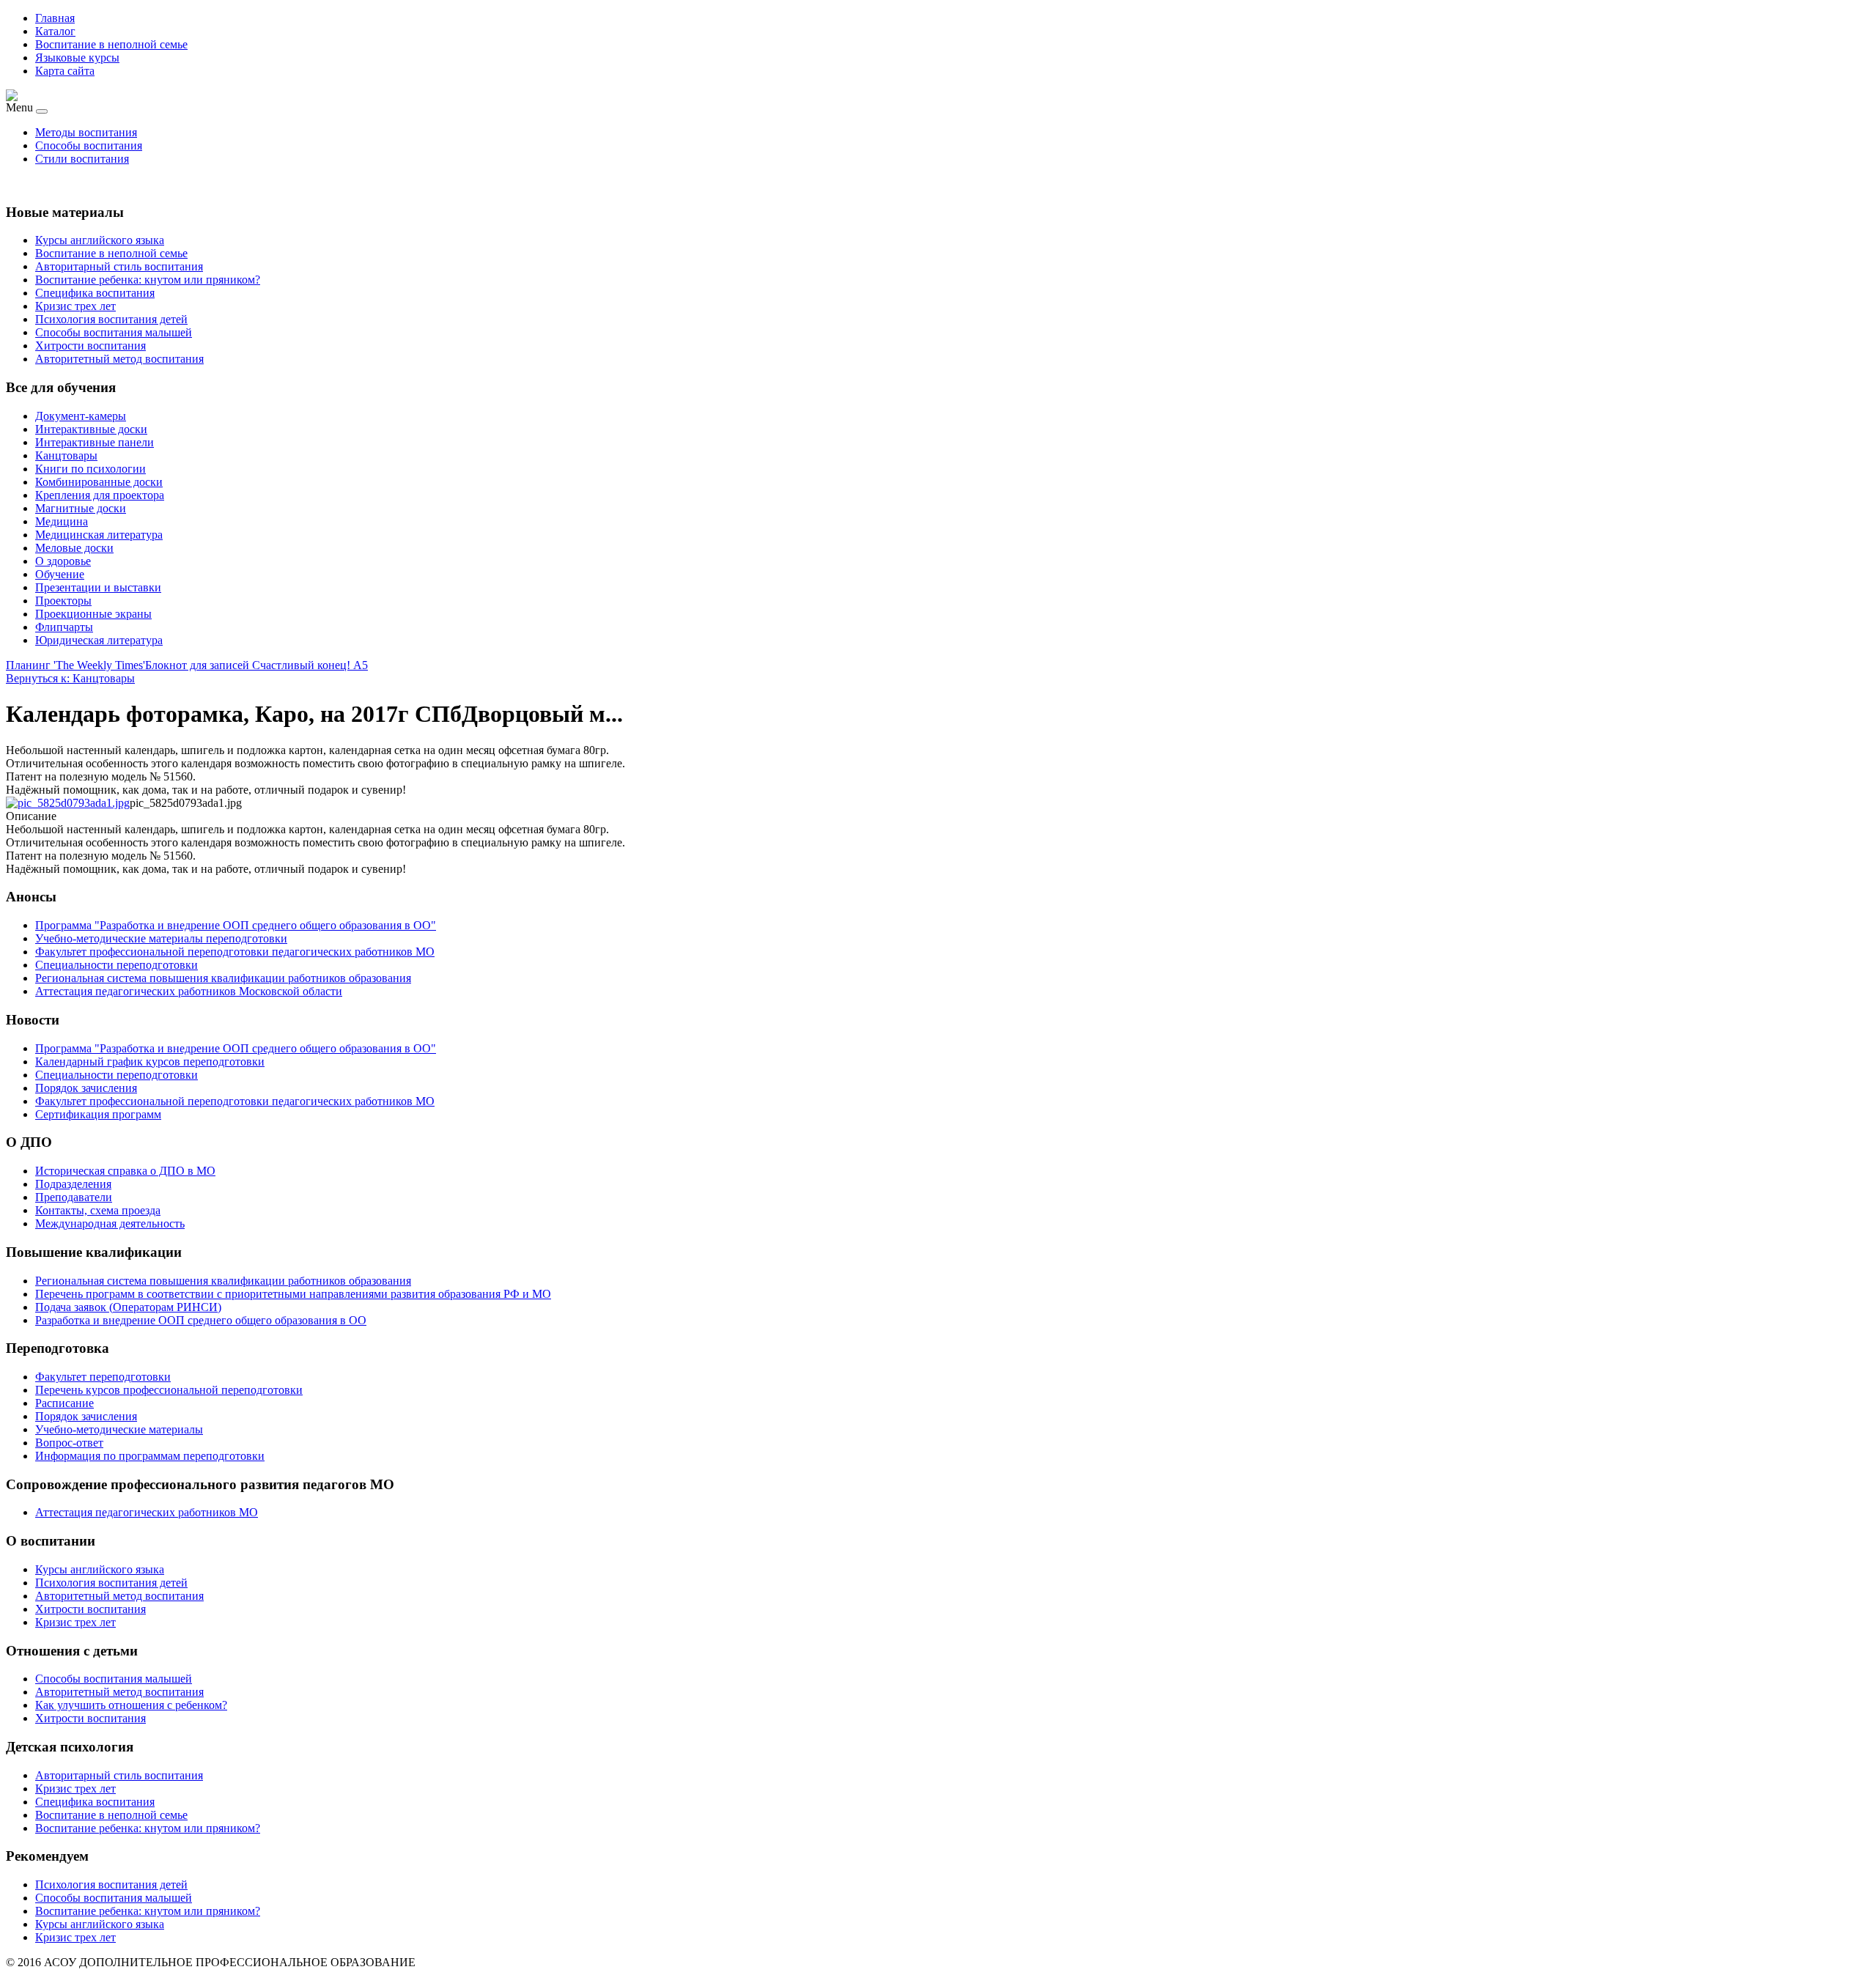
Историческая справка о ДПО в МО (125, 1171)
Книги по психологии (91, 469)
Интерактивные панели (95, 442)
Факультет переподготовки (103, 1377)
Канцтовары (66, 455)
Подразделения (73, 1184)
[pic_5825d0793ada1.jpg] (68, 803)
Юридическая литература (99, 640)
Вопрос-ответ (69, 1443)
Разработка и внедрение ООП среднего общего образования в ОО (201, 1320)
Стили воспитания (82, 159)
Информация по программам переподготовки (150, 1456)
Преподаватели (74, 1197)
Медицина (62, 521)
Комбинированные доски (99, 482)
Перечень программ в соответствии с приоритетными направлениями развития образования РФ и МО (293, 1294)
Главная (55, 18)
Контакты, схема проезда (98, 1210)
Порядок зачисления (86, 1416)
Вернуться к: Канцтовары (70, 678)
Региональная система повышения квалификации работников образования (223, 1281)
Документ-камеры (81, 416)
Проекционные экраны (93, 614)
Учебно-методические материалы (119, 1429)
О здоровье (63, 561)
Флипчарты (64, 627)
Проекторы (63, 601)
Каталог (55, 31)
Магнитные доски (81, 508)
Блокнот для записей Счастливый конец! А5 (256, 665)
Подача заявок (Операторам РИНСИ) (128, 1307)
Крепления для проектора (100, 495)
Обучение (60, 574)
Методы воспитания (86, 132)
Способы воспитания (89, 145)
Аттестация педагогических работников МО (147, 1512)
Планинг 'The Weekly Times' (75, 665)
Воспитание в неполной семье (111, 44)
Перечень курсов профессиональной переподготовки (169, 1390)
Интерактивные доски (91, 429)
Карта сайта (65, 71)
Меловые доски (74, 548)
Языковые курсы (77, 58)
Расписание (64, 1403)
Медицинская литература (99, 535)
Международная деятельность (110, 1223)
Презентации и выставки (98, 587)
